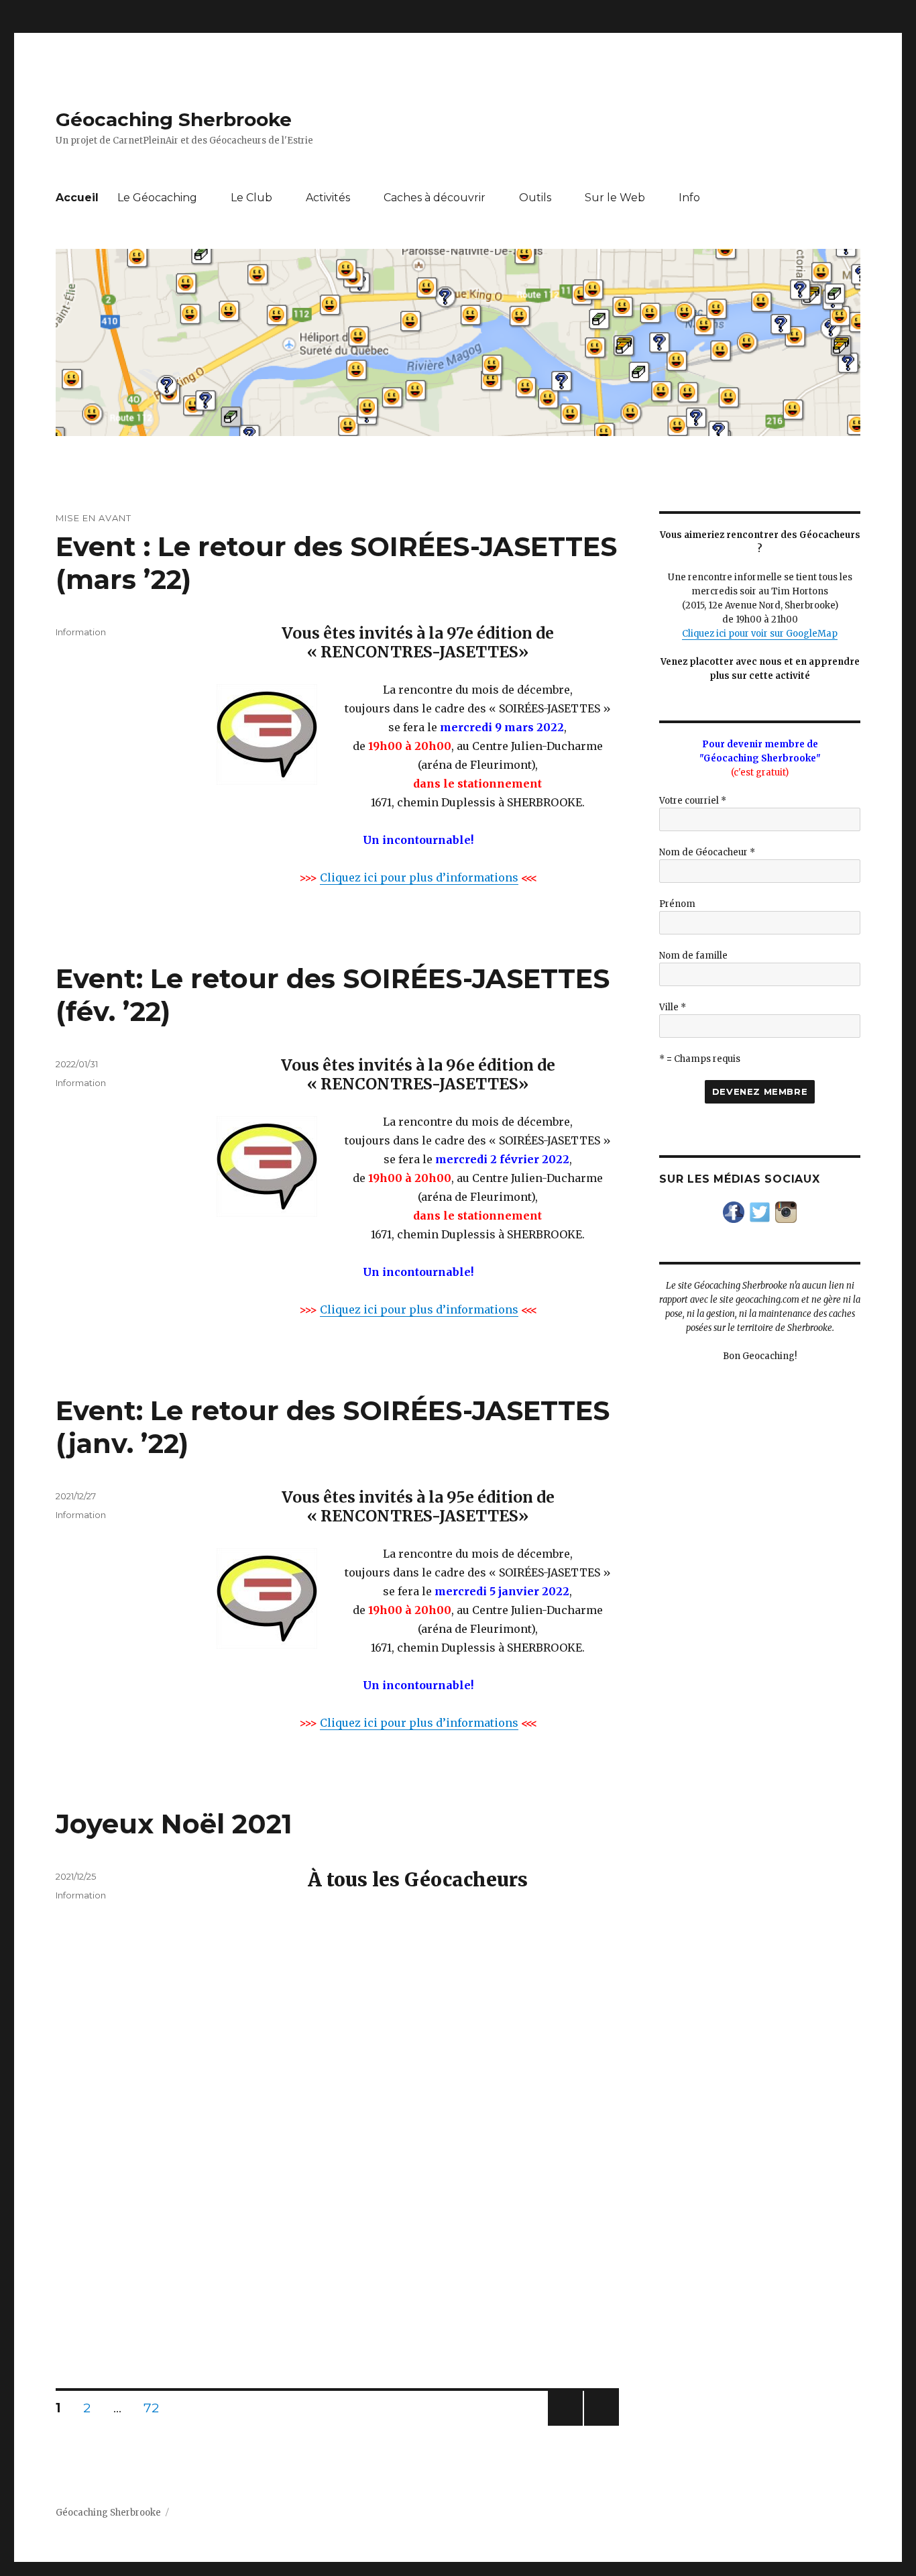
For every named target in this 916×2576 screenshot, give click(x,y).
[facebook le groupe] (734, 1212)
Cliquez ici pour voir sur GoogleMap (760, 634)
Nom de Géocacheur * (707, 852)
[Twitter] (760, 1212)
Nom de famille (693, 956)
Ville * (673, 1007)
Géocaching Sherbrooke (174, 119)
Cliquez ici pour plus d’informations (419, 877)
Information (81, 632)
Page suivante (599, 2425)
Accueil (77, 198)
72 (156, 2408)
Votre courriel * (693, 801)
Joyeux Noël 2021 (174, 1824)
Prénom (677, 904)
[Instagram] (786, 1212)
